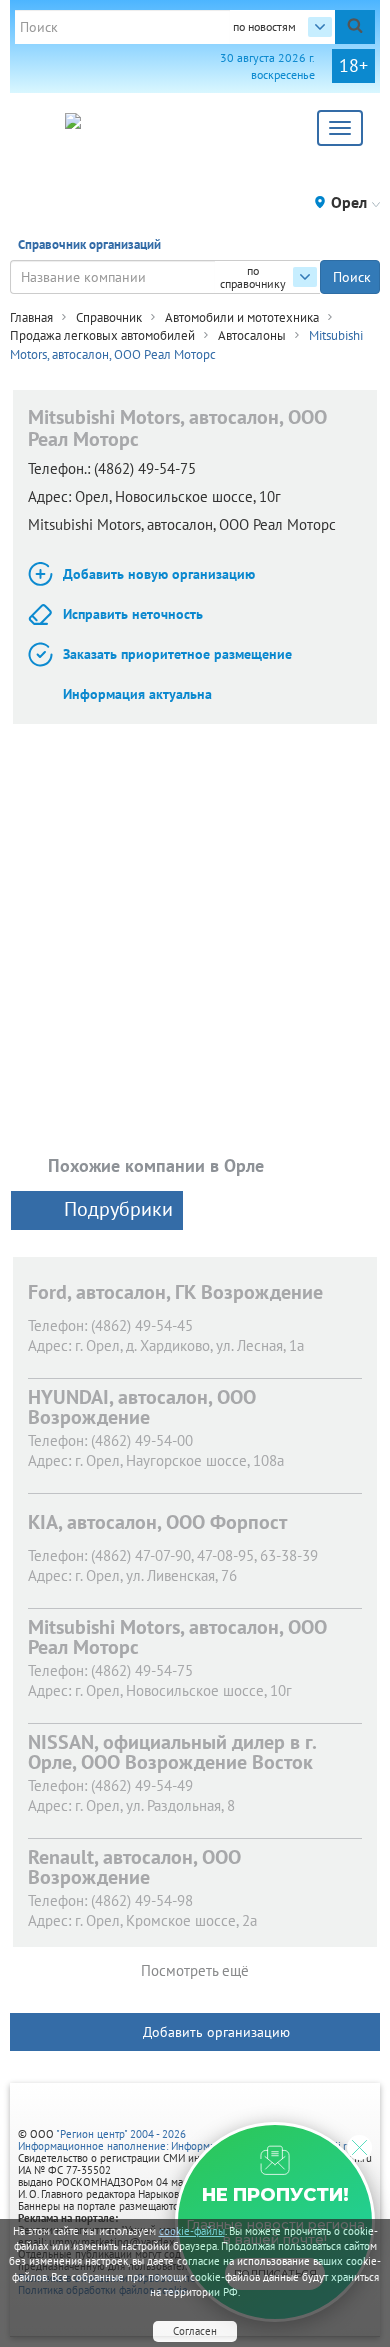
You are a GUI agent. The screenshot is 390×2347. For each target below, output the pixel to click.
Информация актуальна (137, 694)
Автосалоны (252, 335)
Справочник (109, 317)
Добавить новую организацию (159, 574)
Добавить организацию (216, 2032)
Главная (31, 317)
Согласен (195, 2331)
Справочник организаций (89, 244)
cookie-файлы (192, 2231)
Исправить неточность (133, 614)
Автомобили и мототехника (242, 317)
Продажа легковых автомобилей (102, 335)
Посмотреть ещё (195, 1970)
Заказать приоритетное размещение (177, 654)
